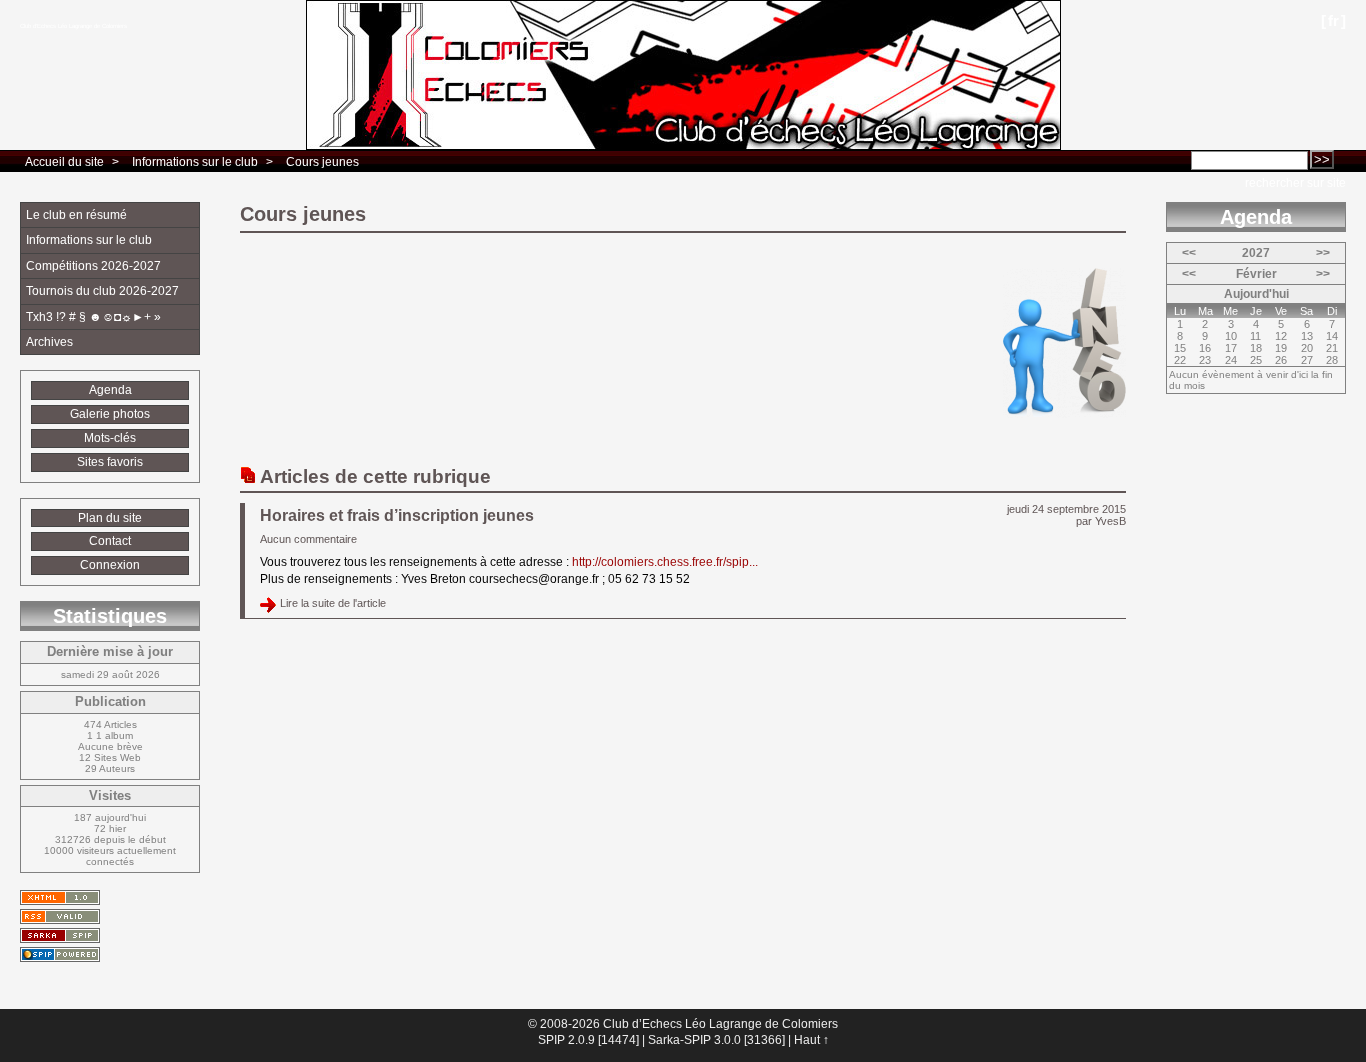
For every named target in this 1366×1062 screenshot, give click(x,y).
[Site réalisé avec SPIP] (60, 954)
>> (1323, 253)
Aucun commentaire (308, 539)
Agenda (110, 390)
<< (1189, 253)
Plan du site (110, 518)
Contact (110, 541)
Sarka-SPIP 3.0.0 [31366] (716, 1040)
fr (1333, 20)
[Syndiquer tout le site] (60, 916)
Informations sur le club (195, 162)
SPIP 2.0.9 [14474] (588, 1040)
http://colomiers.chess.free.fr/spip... (665, 562)
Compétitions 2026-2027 (93, 266)
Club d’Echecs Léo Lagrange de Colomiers (73, 26)
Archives (49, 342)
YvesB (1110, 521)
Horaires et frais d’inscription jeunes (397, 515)
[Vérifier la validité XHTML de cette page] (60, 897)
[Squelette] (60, 935)
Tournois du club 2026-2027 (102, 291)
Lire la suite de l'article (333, 603)
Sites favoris (110, 462)
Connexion (110, 565)
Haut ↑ (811, 1040)
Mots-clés (110, 438)
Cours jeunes (322, 162)
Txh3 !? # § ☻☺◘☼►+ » (93, 317)
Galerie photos (110, 414)
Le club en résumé (76, 215)
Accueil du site (64, 162)
